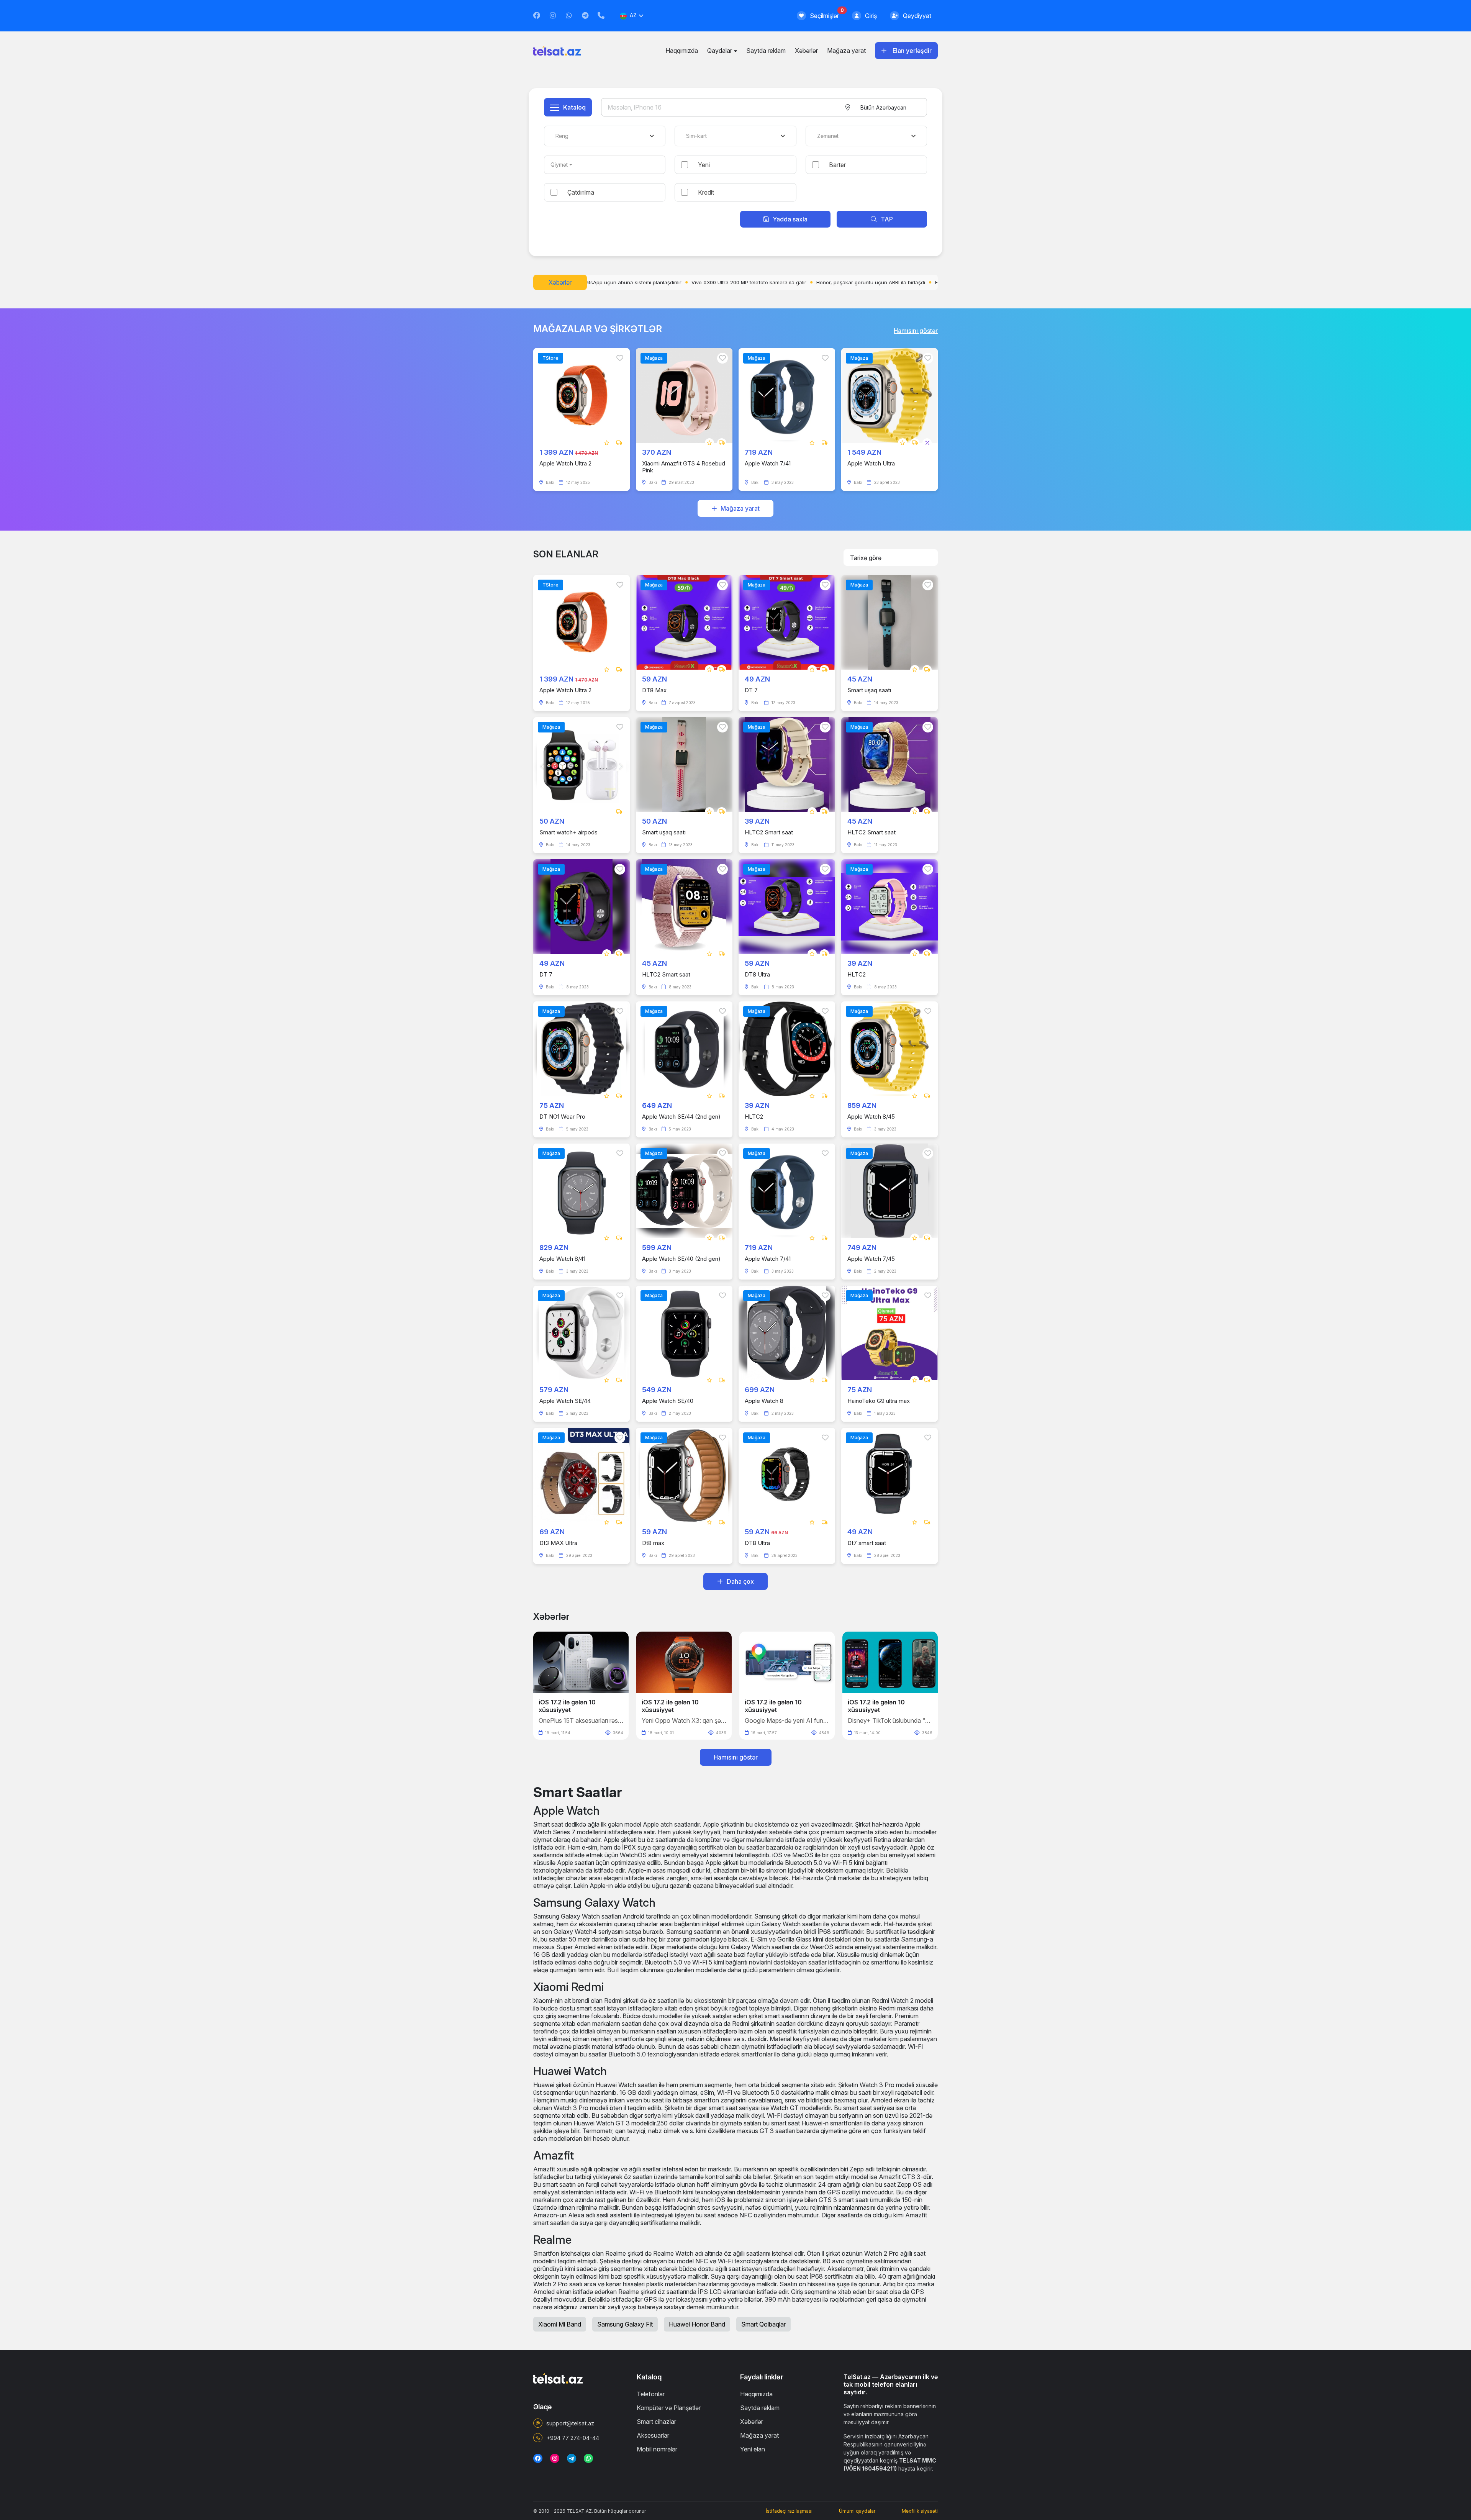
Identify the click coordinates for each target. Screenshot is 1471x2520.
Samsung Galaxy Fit (625, 2324)
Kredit (706, 192)
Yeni (704, 165)
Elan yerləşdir (912, 51)
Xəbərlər (806, 51)
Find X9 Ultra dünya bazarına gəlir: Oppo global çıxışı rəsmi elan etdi (712, 282)
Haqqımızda (682, 51)
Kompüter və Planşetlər (669, 2408)
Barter (837, 165)
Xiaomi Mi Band (560, 2324)
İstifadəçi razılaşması (789, 2511)
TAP (887, 219)
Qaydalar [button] (720, 51)
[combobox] (883, 107)
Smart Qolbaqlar (763, 2324)
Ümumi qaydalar (857, 2511)
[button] (929, 1682)
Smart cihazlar (656, 2422)
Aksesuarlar (653, 2435)
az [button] (633, 15)
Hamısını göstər (916, 331)
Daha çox (740, 1581)
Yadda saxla (790, 219)
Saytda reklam (766, 51)
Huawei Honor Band (697, 2324)
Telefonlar (651, 2394)
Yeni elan (753, 2449)
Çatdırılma (581, 192)
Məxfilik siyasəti (920, 2511)
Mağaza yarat (846, 51)
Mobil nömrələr (657, 2449)
